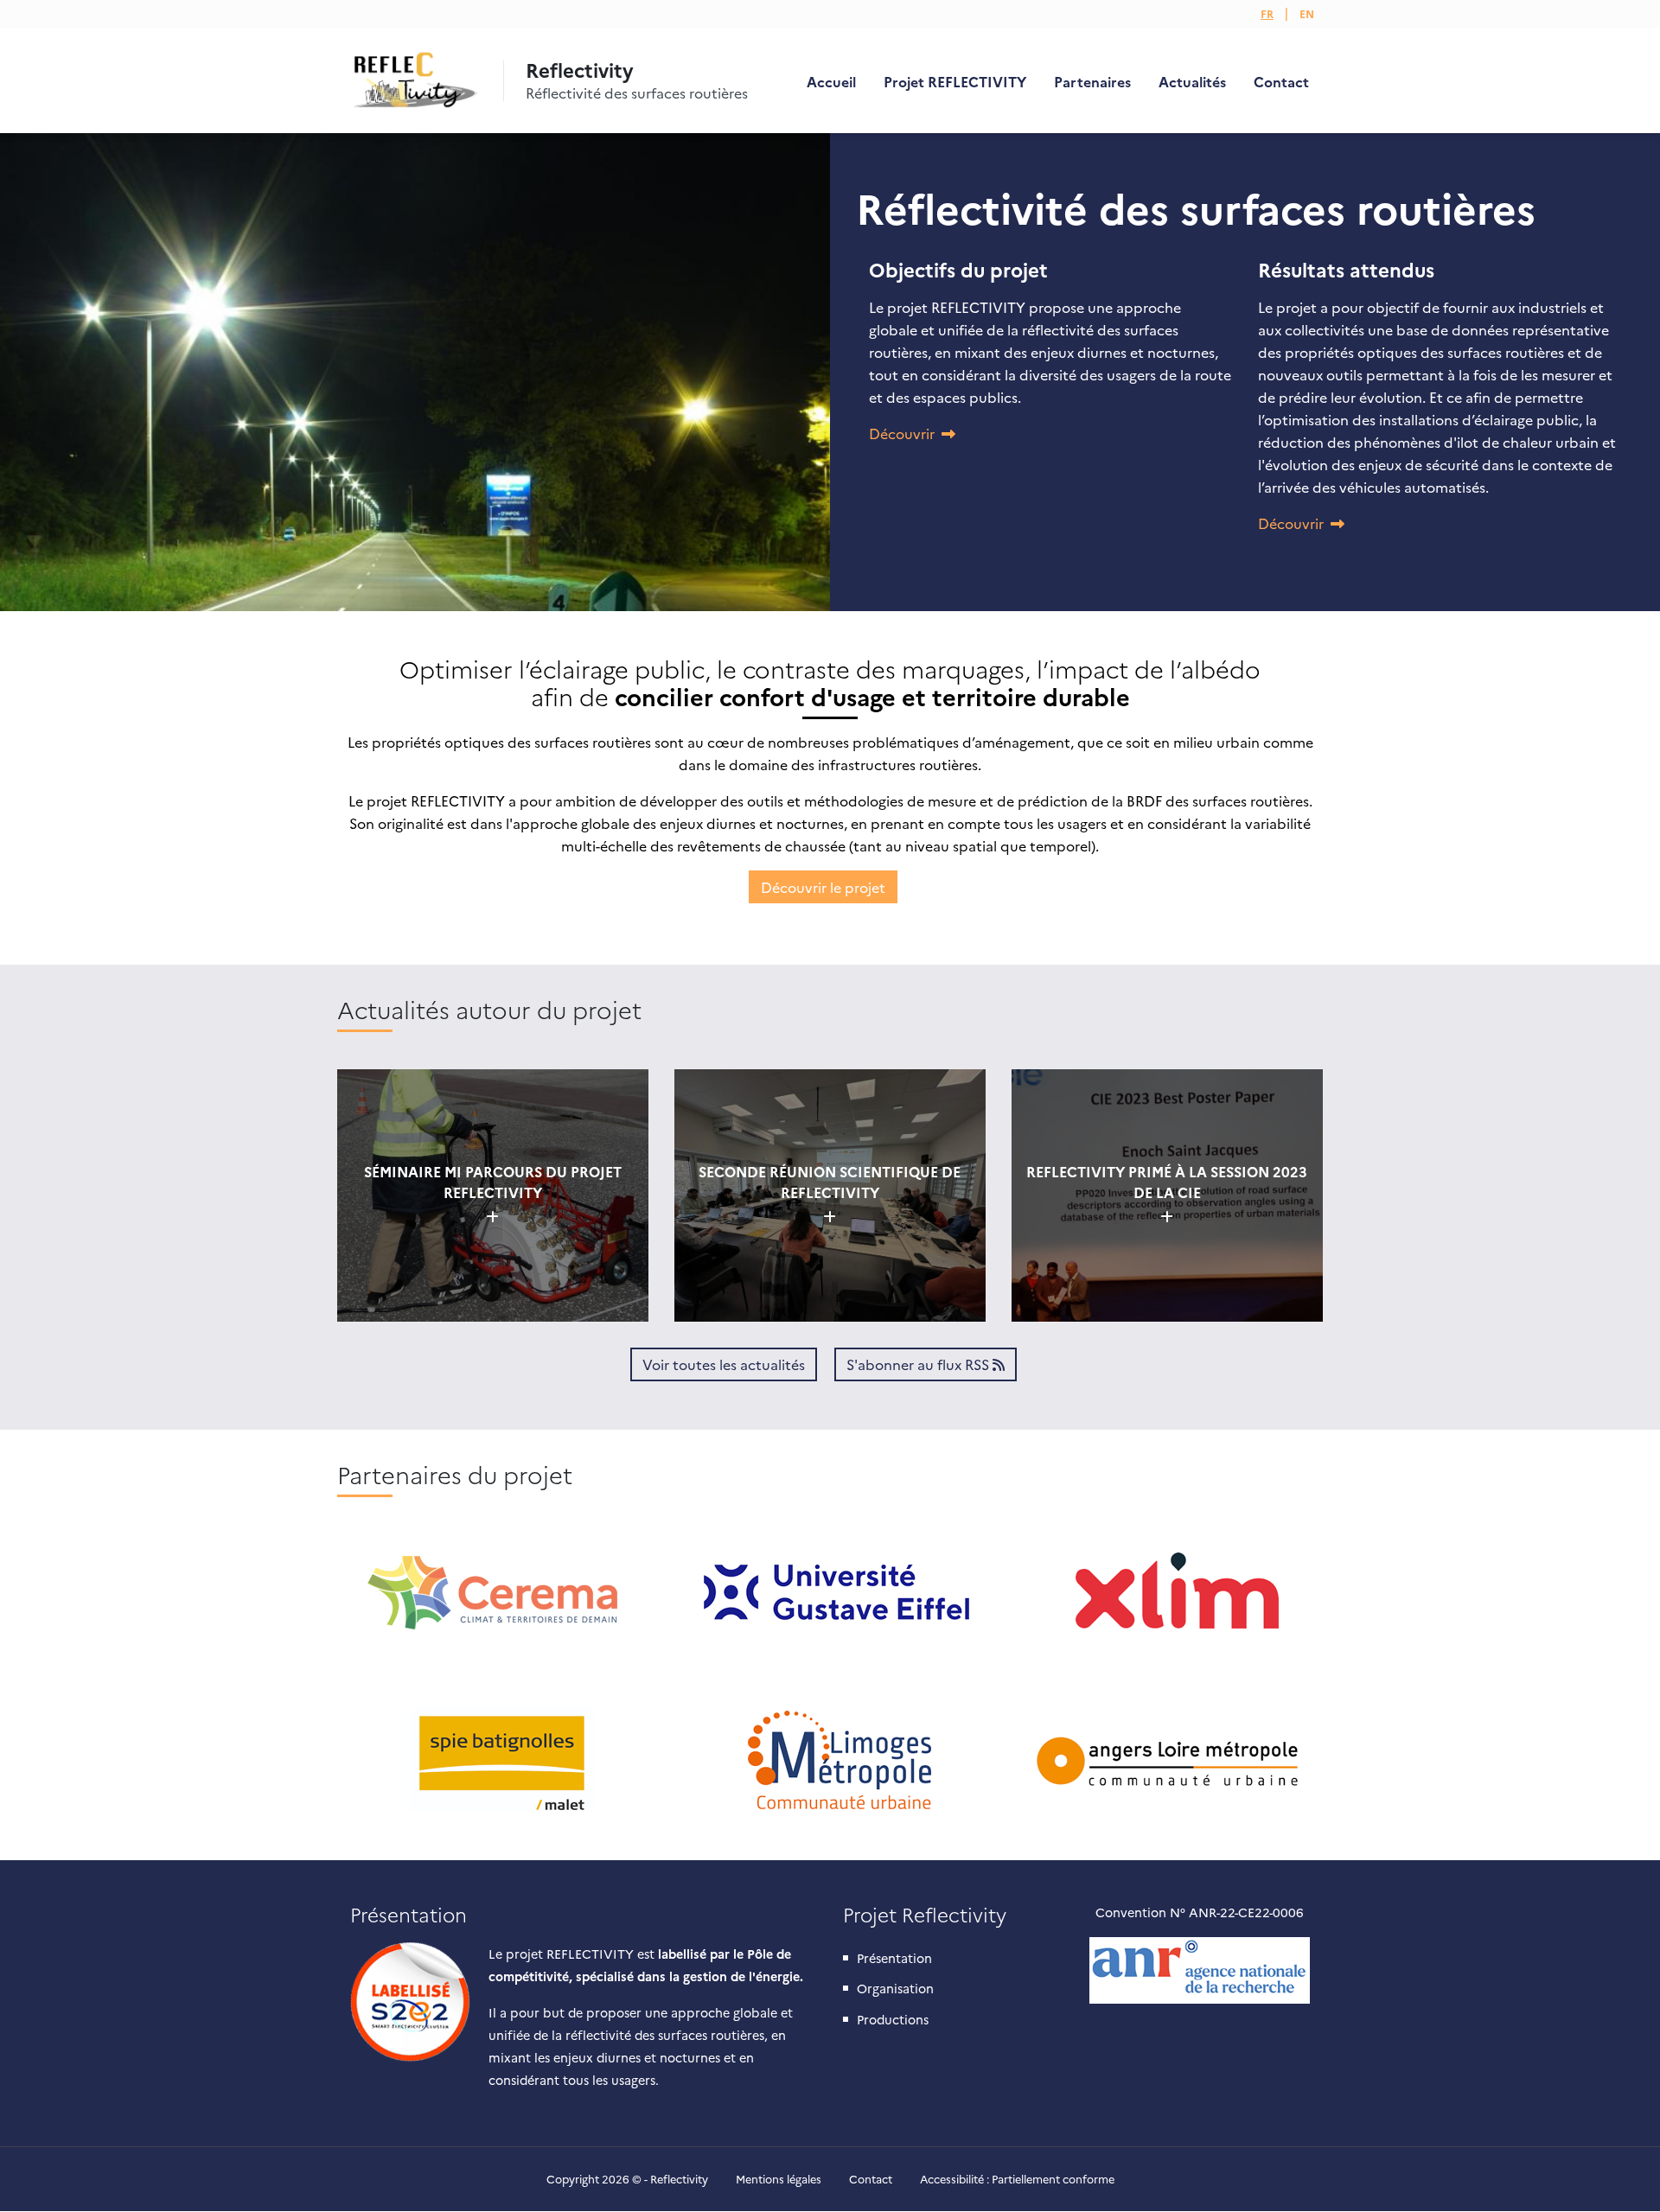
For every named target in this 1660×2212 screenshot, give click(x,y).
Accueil (831, 81)
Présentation (894, 1958)
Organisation (895, 1988)
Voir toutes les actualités (724, 1364)
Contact (1281, 81)
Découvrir (902, 433)
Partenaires (1092, 81)
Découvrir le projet (823, 887)
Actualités (1192, 81)
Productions (893, 2019)
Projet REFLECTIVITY (955, 81)
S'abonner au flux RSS (919, 1364)
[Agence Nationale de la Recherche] (1200, 1970)
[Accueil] (412, 81)
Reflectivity (580, 70)
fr (1267, 13)
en (1307, 13)
